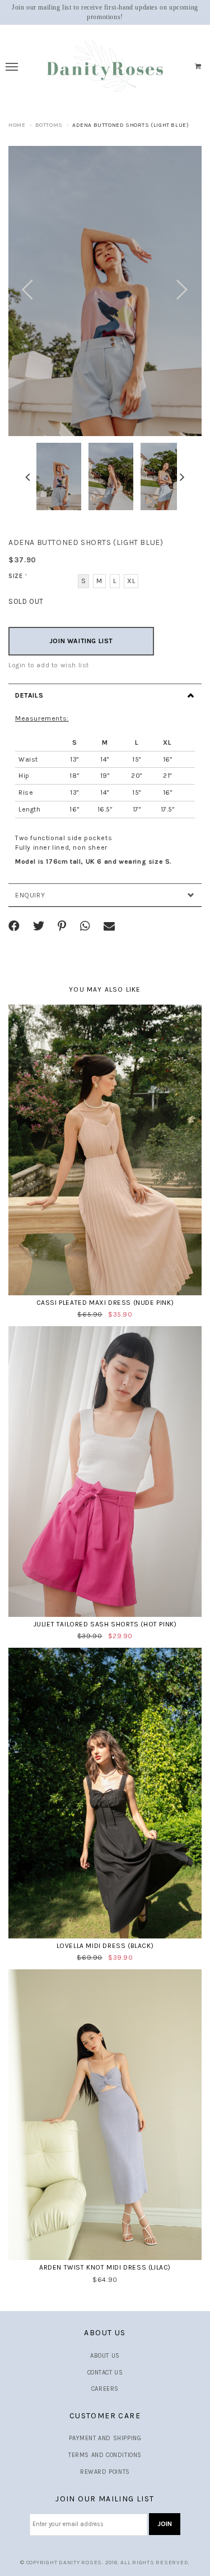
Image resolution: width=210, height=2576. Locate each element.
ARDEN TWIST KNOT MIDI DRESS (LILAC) (105, 2267)
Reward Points (105, 2472)
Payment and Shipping (105, 2438)
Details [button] (29, 695)
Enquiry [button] (30, 895)
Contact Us (105, 2373)
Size (18, 576)
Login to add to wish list (49, 665)
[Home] (105, 67)
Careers (105, 2389)
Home (17, 125)
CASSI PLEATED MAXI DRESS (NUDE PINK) (105, 1303)
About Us (105, 2356)
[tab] (105, 695)
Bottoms (49, 125)
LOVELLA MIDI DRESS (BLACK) (105, 1946)
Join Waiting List (81, 641)
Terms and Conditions (105, 2455)
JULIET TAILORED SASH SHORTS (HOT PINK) (105, 1624)
